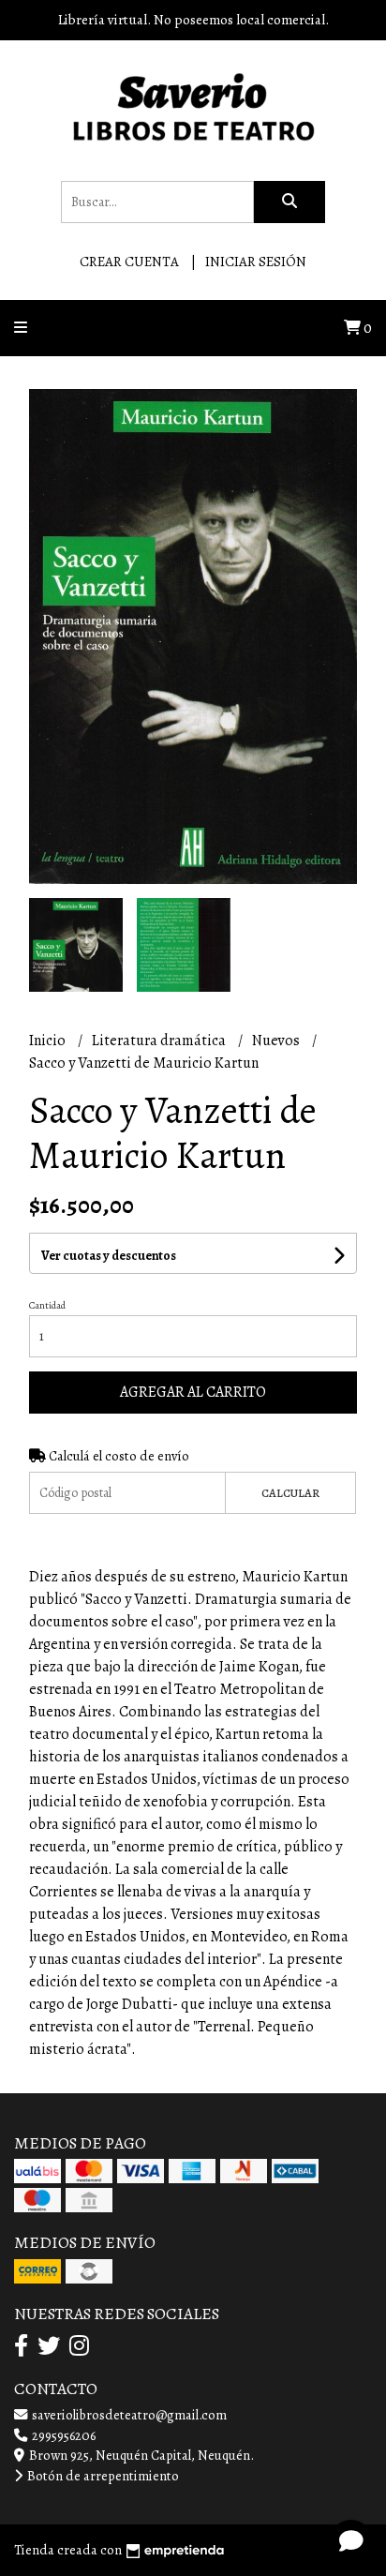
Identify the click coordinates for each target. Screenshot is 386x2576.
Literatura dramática (160, 1041)
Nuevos (277, 1041)
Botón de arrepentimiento (102, 2476)
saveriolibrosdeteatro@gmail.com (128, 2415)
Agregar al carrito (193, 1392)
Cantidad (47, 1305)
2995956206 (62, 2435)
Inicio (49, 1041)
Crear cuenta (129, 262)
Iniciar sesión (256, 262)
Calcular (290, 1493)
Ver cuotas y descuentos (109, 1256)
